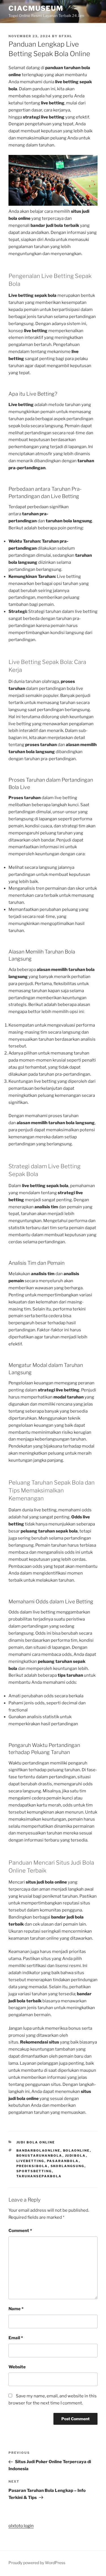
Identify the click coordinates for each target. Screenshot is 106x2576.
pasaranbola (63, 2161)
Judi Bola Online (36, 2142)
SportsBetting (34, 2171)
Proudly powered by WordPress (37, 2563)
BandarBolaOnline (38, 2150)
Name (16, 2309)
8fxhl (66, 36)
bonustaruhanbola (39, 2156)
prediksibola (32, 2166)
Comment (20, 2231)
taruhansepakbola (39, 2176)
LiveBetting (30, 2161)
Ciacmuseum (36, 8)
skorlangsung (68, 2166)
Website (17, 2367)
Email (16, 2338)
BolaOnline (76, 2150)
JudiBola (75, 2156)
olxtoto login (21, 2526)
